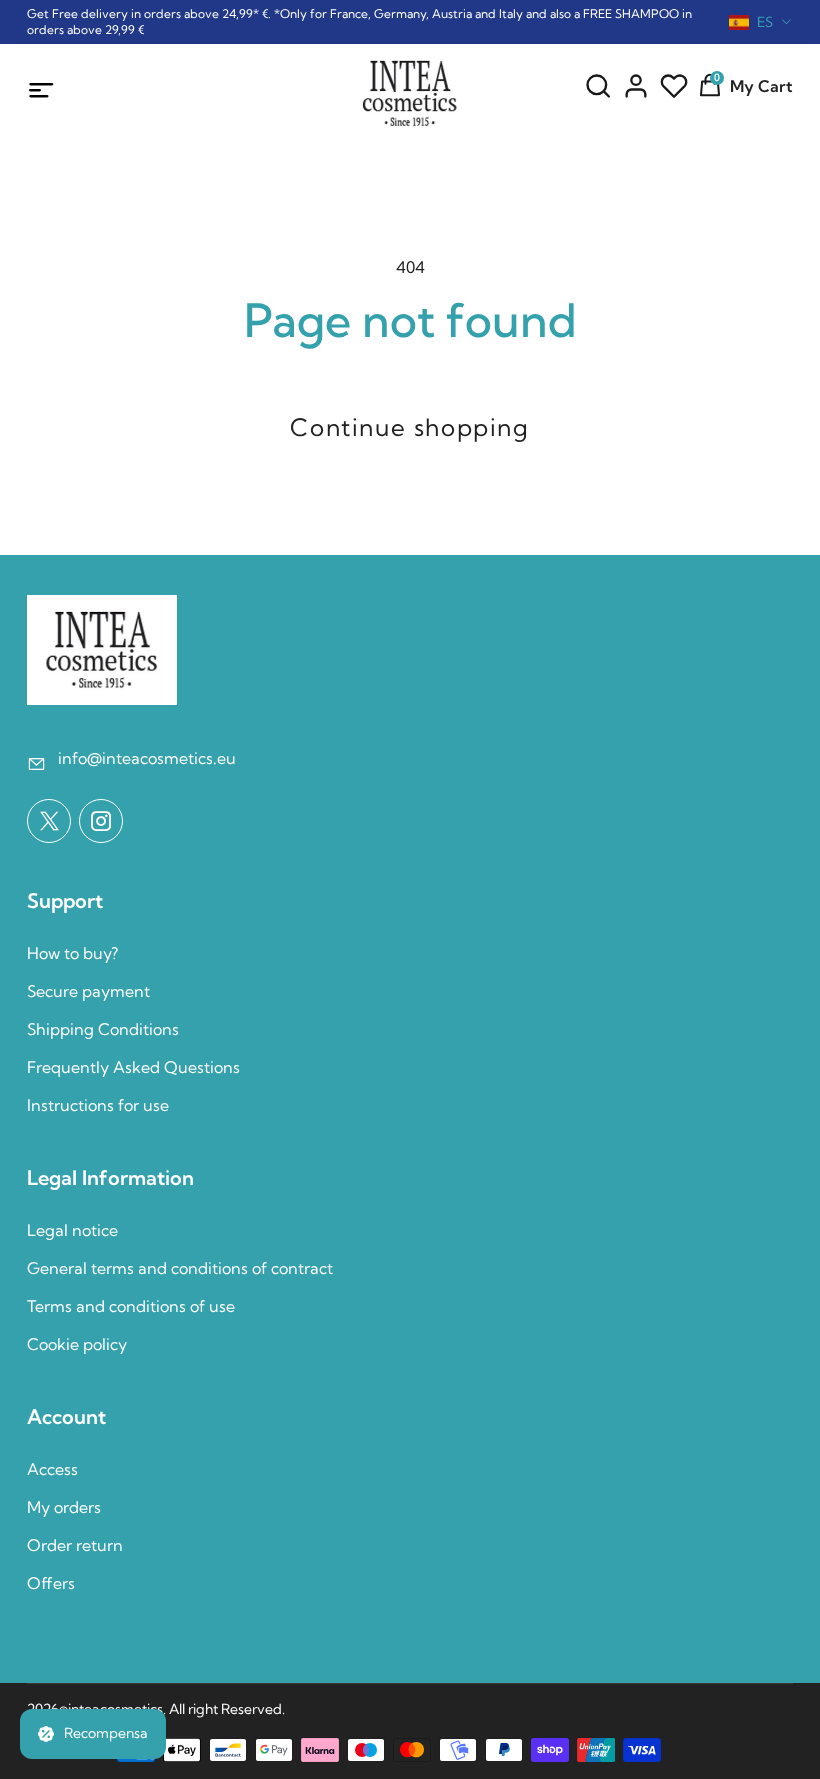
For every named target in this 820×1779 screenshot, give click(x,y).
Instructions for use (98, 1105)
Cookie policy (77, 1344)
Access (52, 1469)
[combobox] (761, 22)
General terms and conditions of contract (180, 1268)
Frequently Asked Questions (133, 1067)
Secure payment (88, 991)
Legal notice (72, 1230)
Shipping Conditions (103, 1029)
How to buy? (72, 953)
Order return (75, 1545)
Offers (51, 1583)
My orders (64, 1507)
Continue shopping (409, 427)
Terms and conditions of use (131, 1306)
